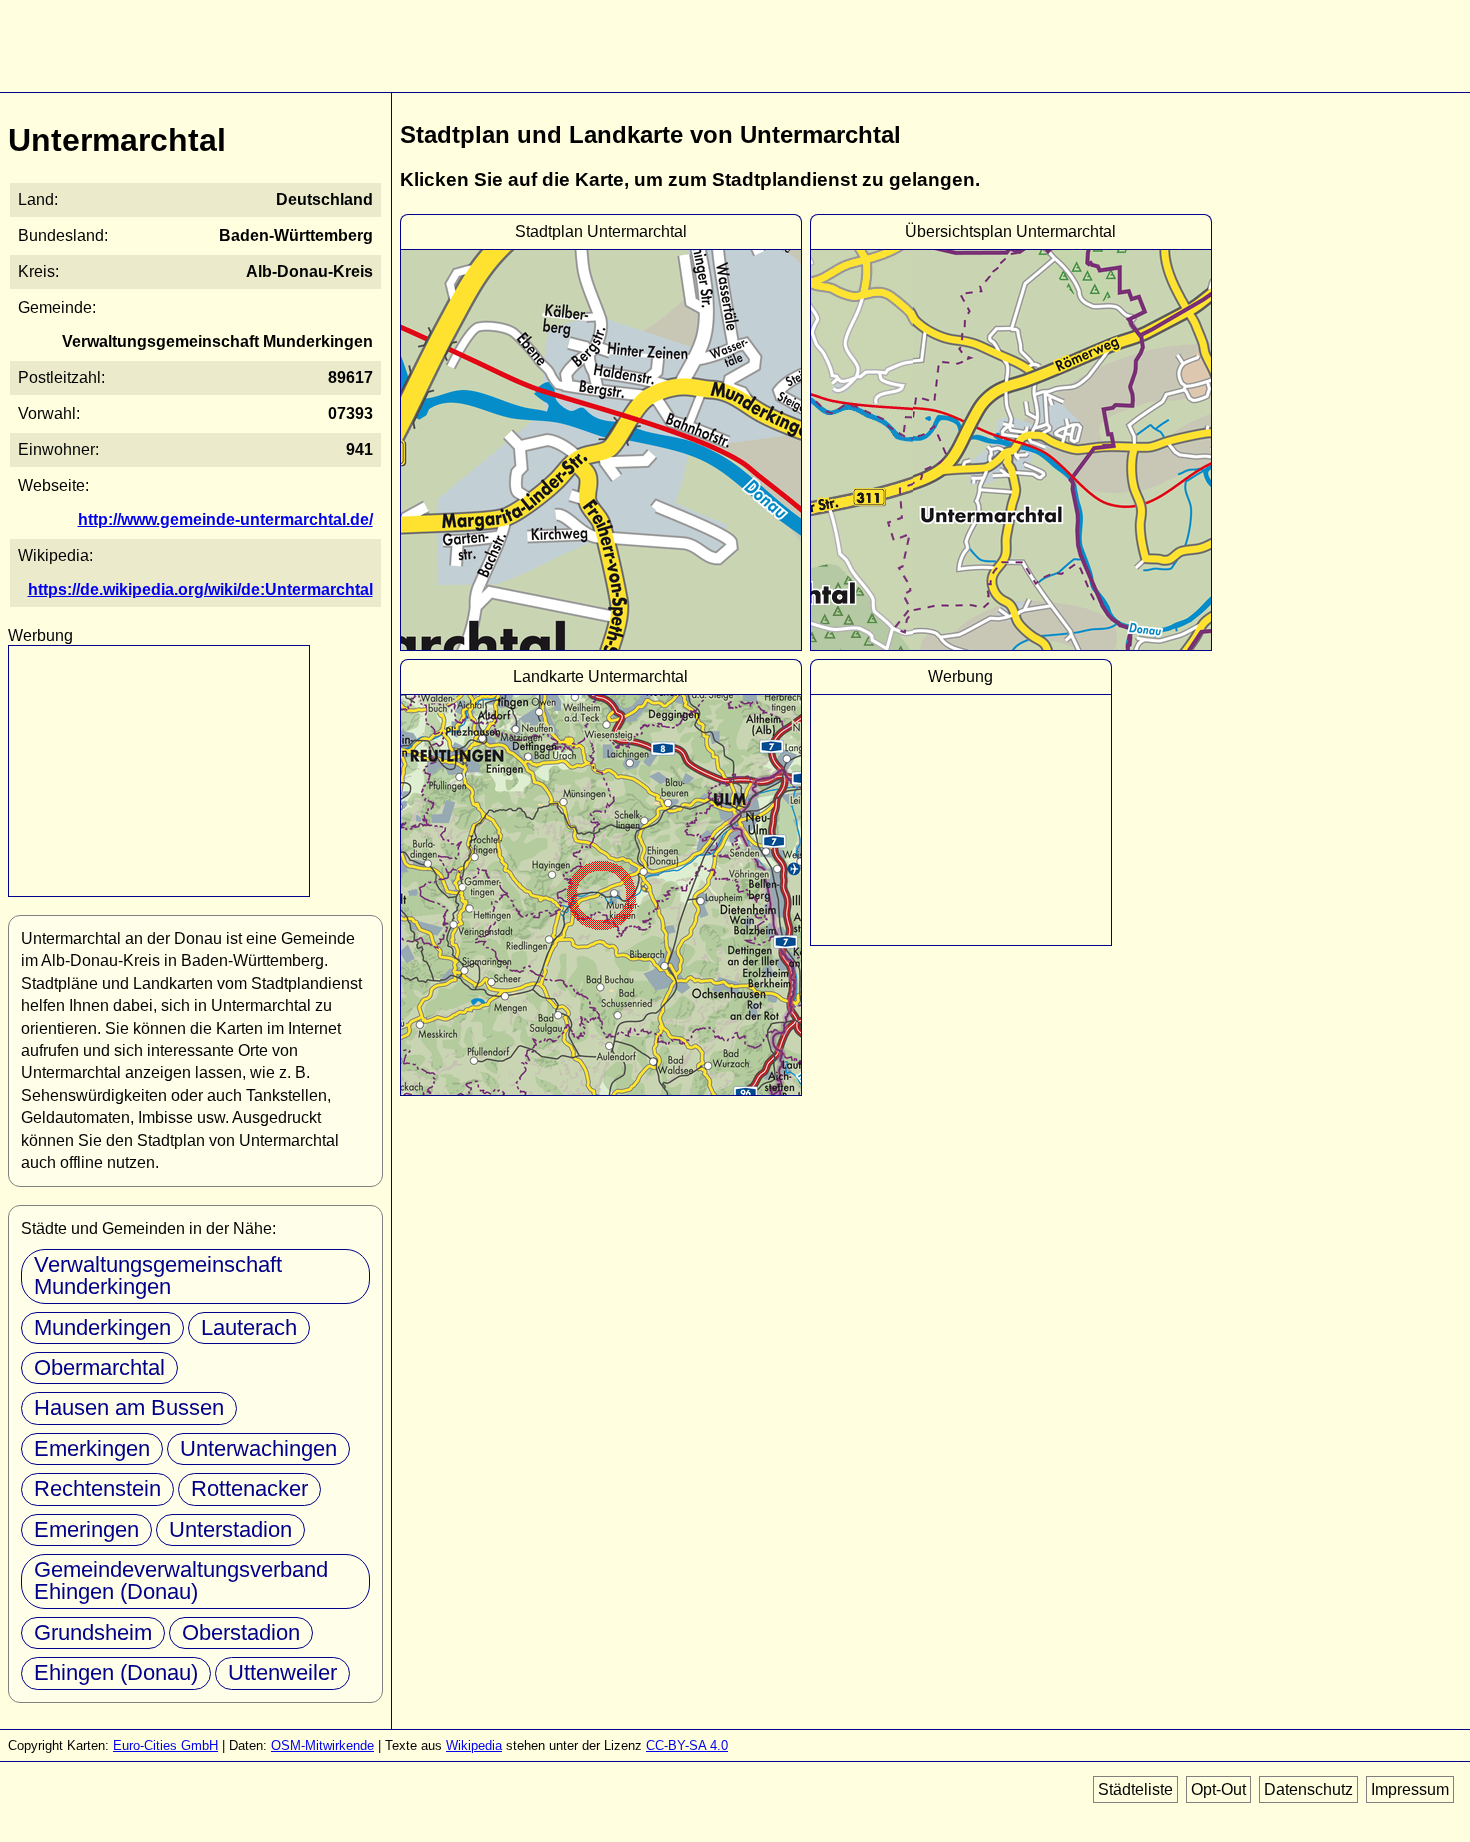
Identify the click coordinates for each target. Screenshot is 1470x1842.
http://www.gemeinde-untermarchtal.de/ (225, 519)
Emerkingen (92, 1448)
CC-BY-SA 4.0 (687, 1745)
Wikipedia (474, 1745)
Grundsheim (93, 1632)
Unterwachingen (258, 1448)
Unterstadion (230, 1529)
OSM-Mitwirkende (322, 1745)
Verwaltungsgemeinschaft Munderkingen (158, 1275)
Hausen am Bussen (129, 1407)
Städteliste (1135, 1789)
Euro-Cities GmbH (165, 1745)
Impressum (1410, 1789)
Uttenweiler (282, 1672)
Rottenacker (249, 1488)
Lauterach (249, 1327)
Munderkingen (102, 1327)
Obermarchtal (99, 1367)
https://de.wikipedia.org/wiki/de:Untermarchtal (200, 589)
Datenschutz (1308, 1789)
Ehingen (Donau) (116, 1672)
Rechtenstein (97, 1488)
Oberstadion (241, 1632)
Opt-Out (1218, 1789)
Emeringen (86, 1529)
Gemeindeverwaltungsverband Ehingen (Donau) (181, 1580)
